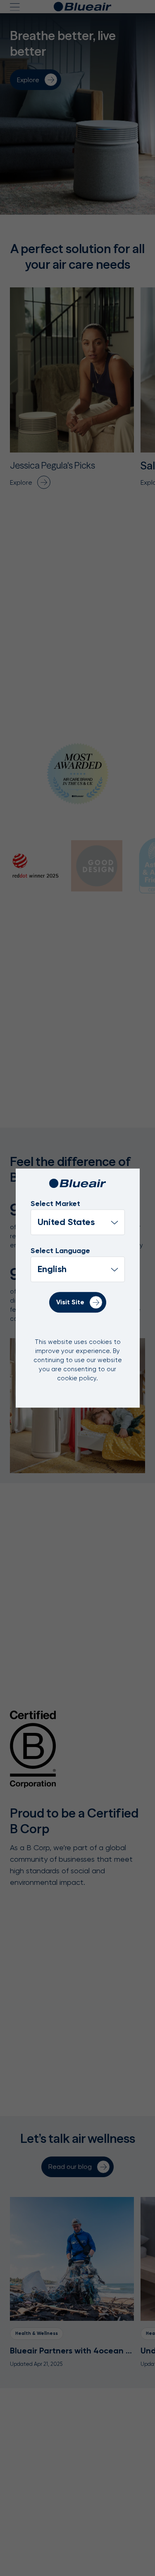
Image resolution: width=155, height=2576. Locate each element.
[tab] (36, 866)
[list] (78, 1269)
